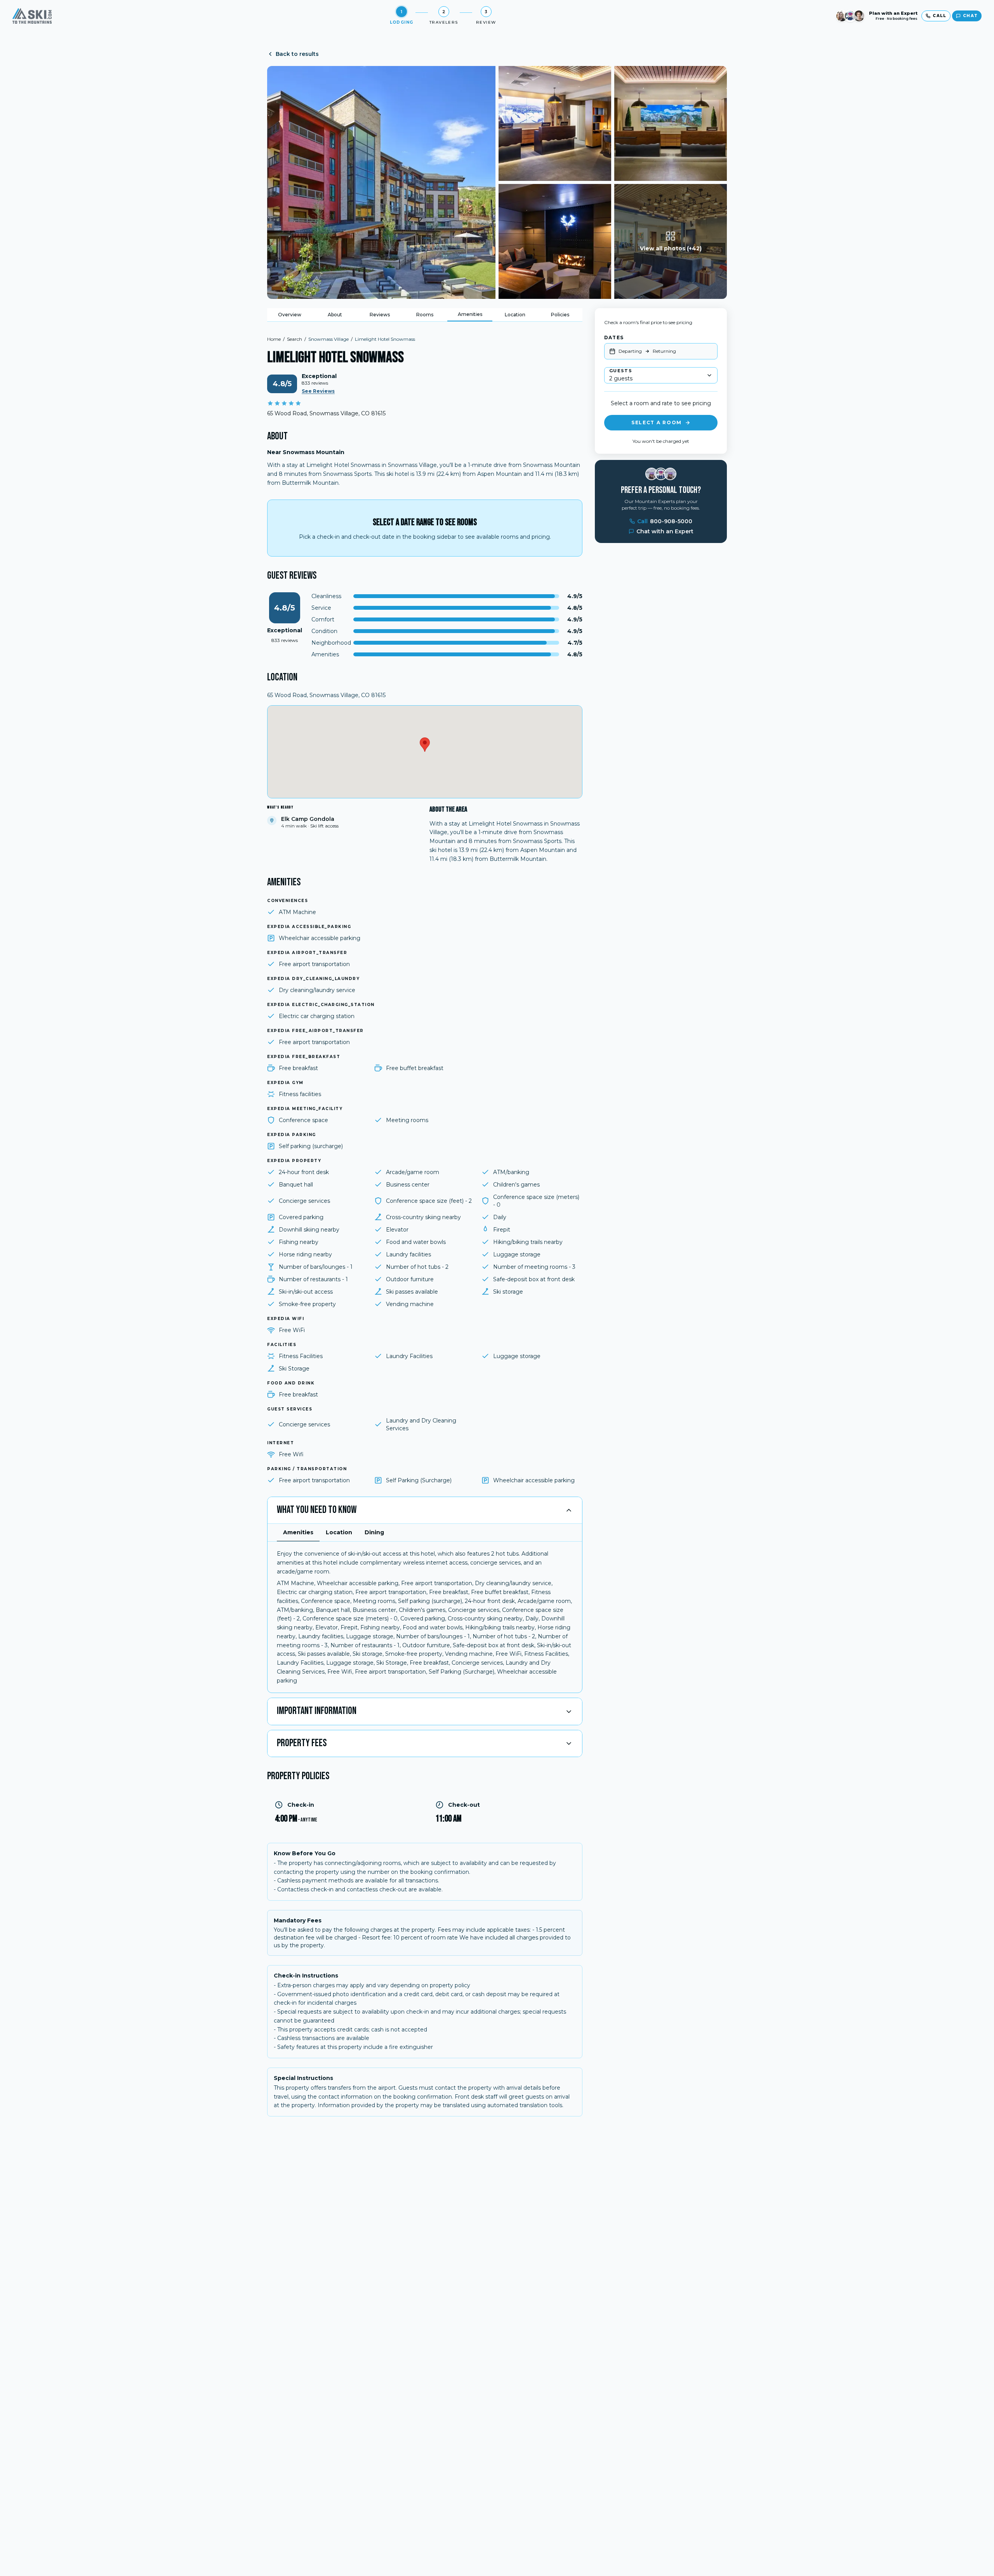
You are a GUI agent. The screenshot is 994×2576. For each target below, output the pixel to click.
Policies (560, 315)
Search (295, 339)
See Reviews (318, 391)
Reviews (380, 315)
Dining (374, 1532)
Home (274, 339)
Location (515, 315)
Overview (290, 315)
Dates (614, 337)
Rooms (425, 315)
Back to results (297, 54)
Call (665, 521)
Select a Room (657, 422)
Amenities (470, 314)
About (335, 315)
